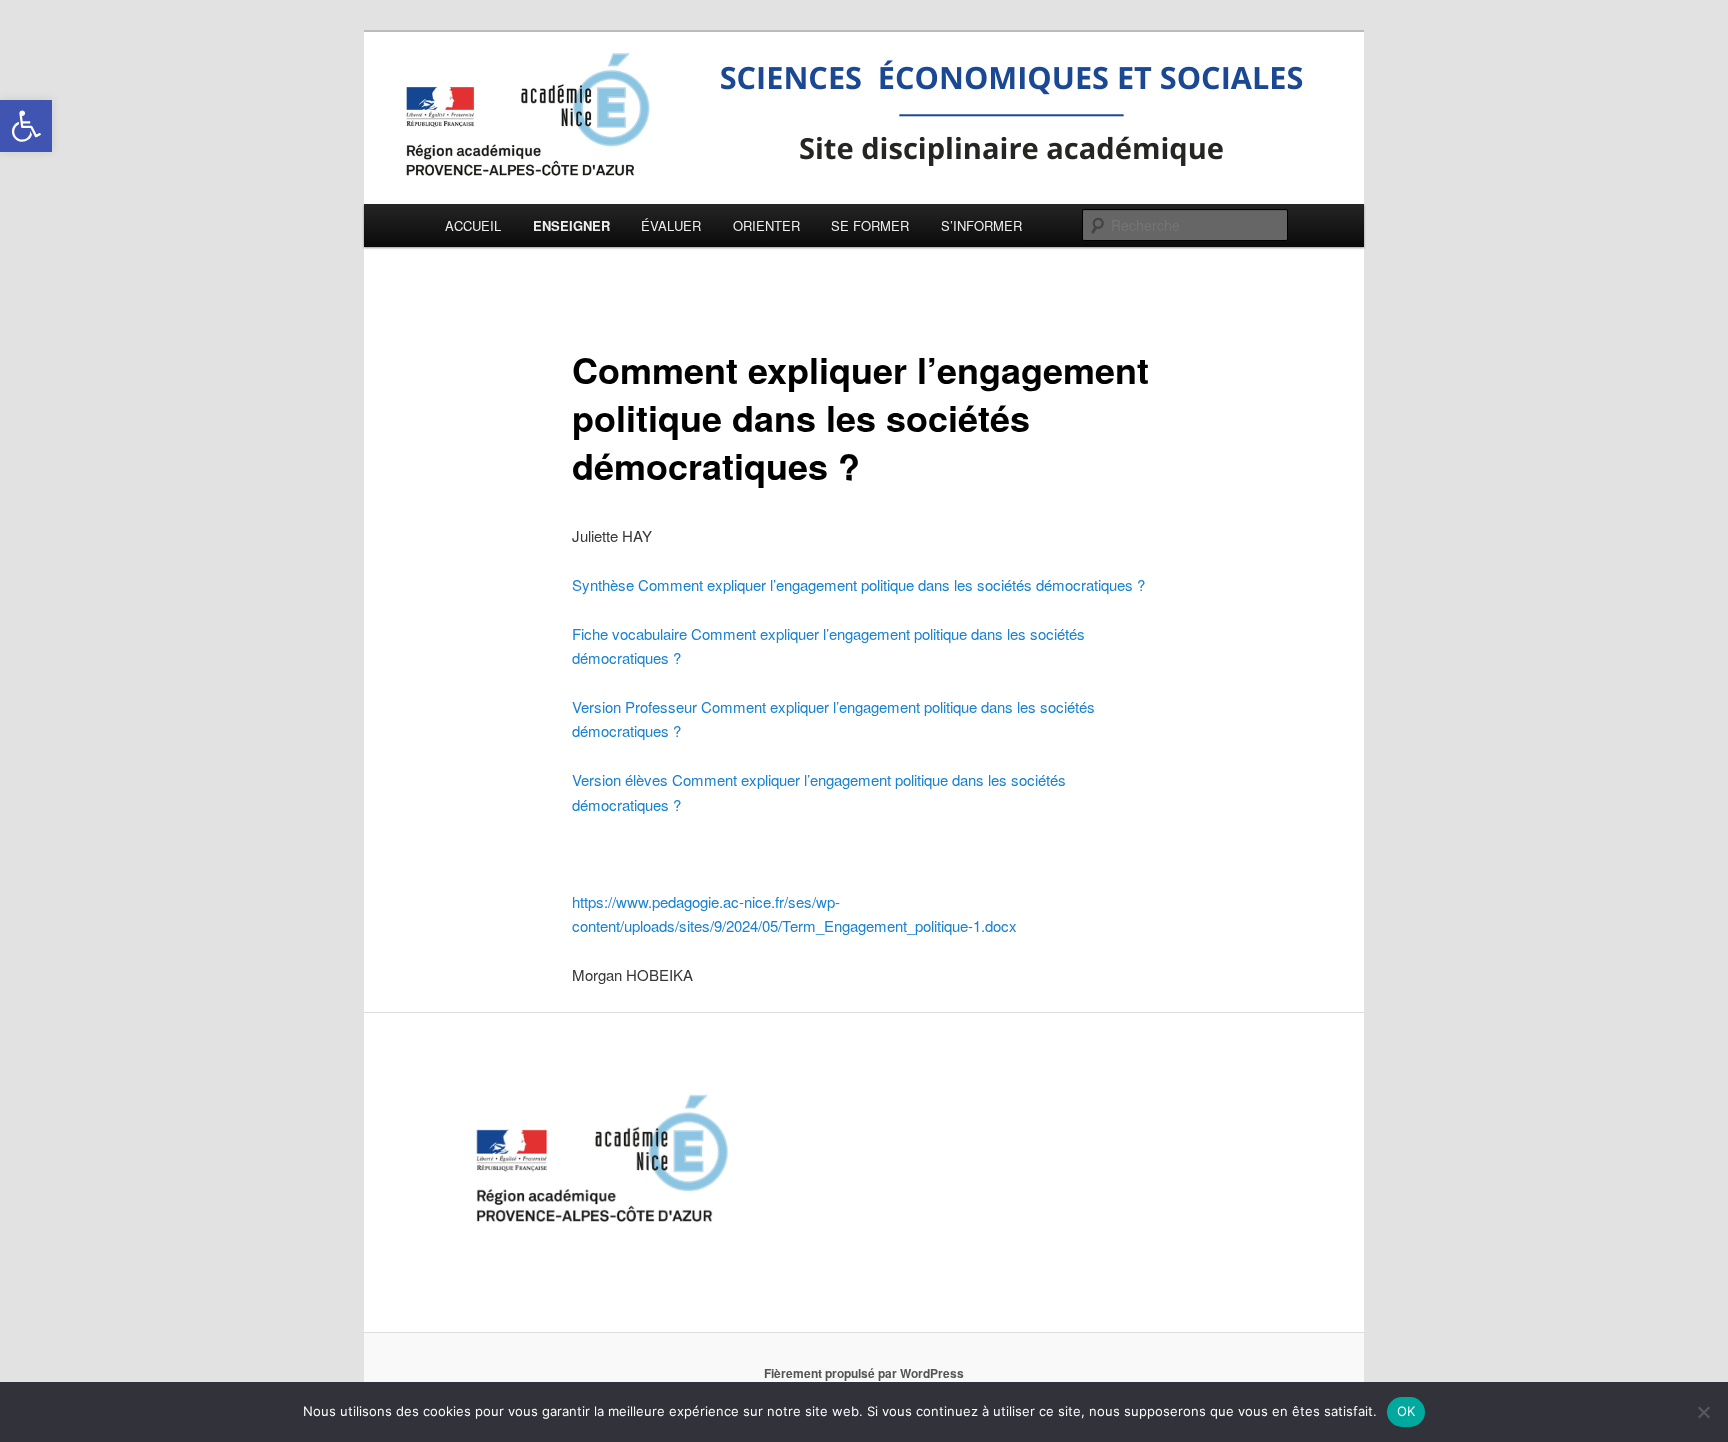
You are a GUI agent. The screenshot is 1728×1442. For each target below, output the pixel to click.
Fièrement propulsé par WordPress (864, 1373)
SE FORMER (870, 225)
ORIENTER (766, 225)
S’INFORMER (981, 225)
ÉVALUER (671, 225)
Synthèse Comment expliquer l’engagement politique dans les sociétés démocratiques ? (858, 584)
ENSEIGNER (571, 225)
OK (1406, 1411)
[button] (26, 126)
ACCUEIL (473, 225)
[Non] (1703, 1412)
